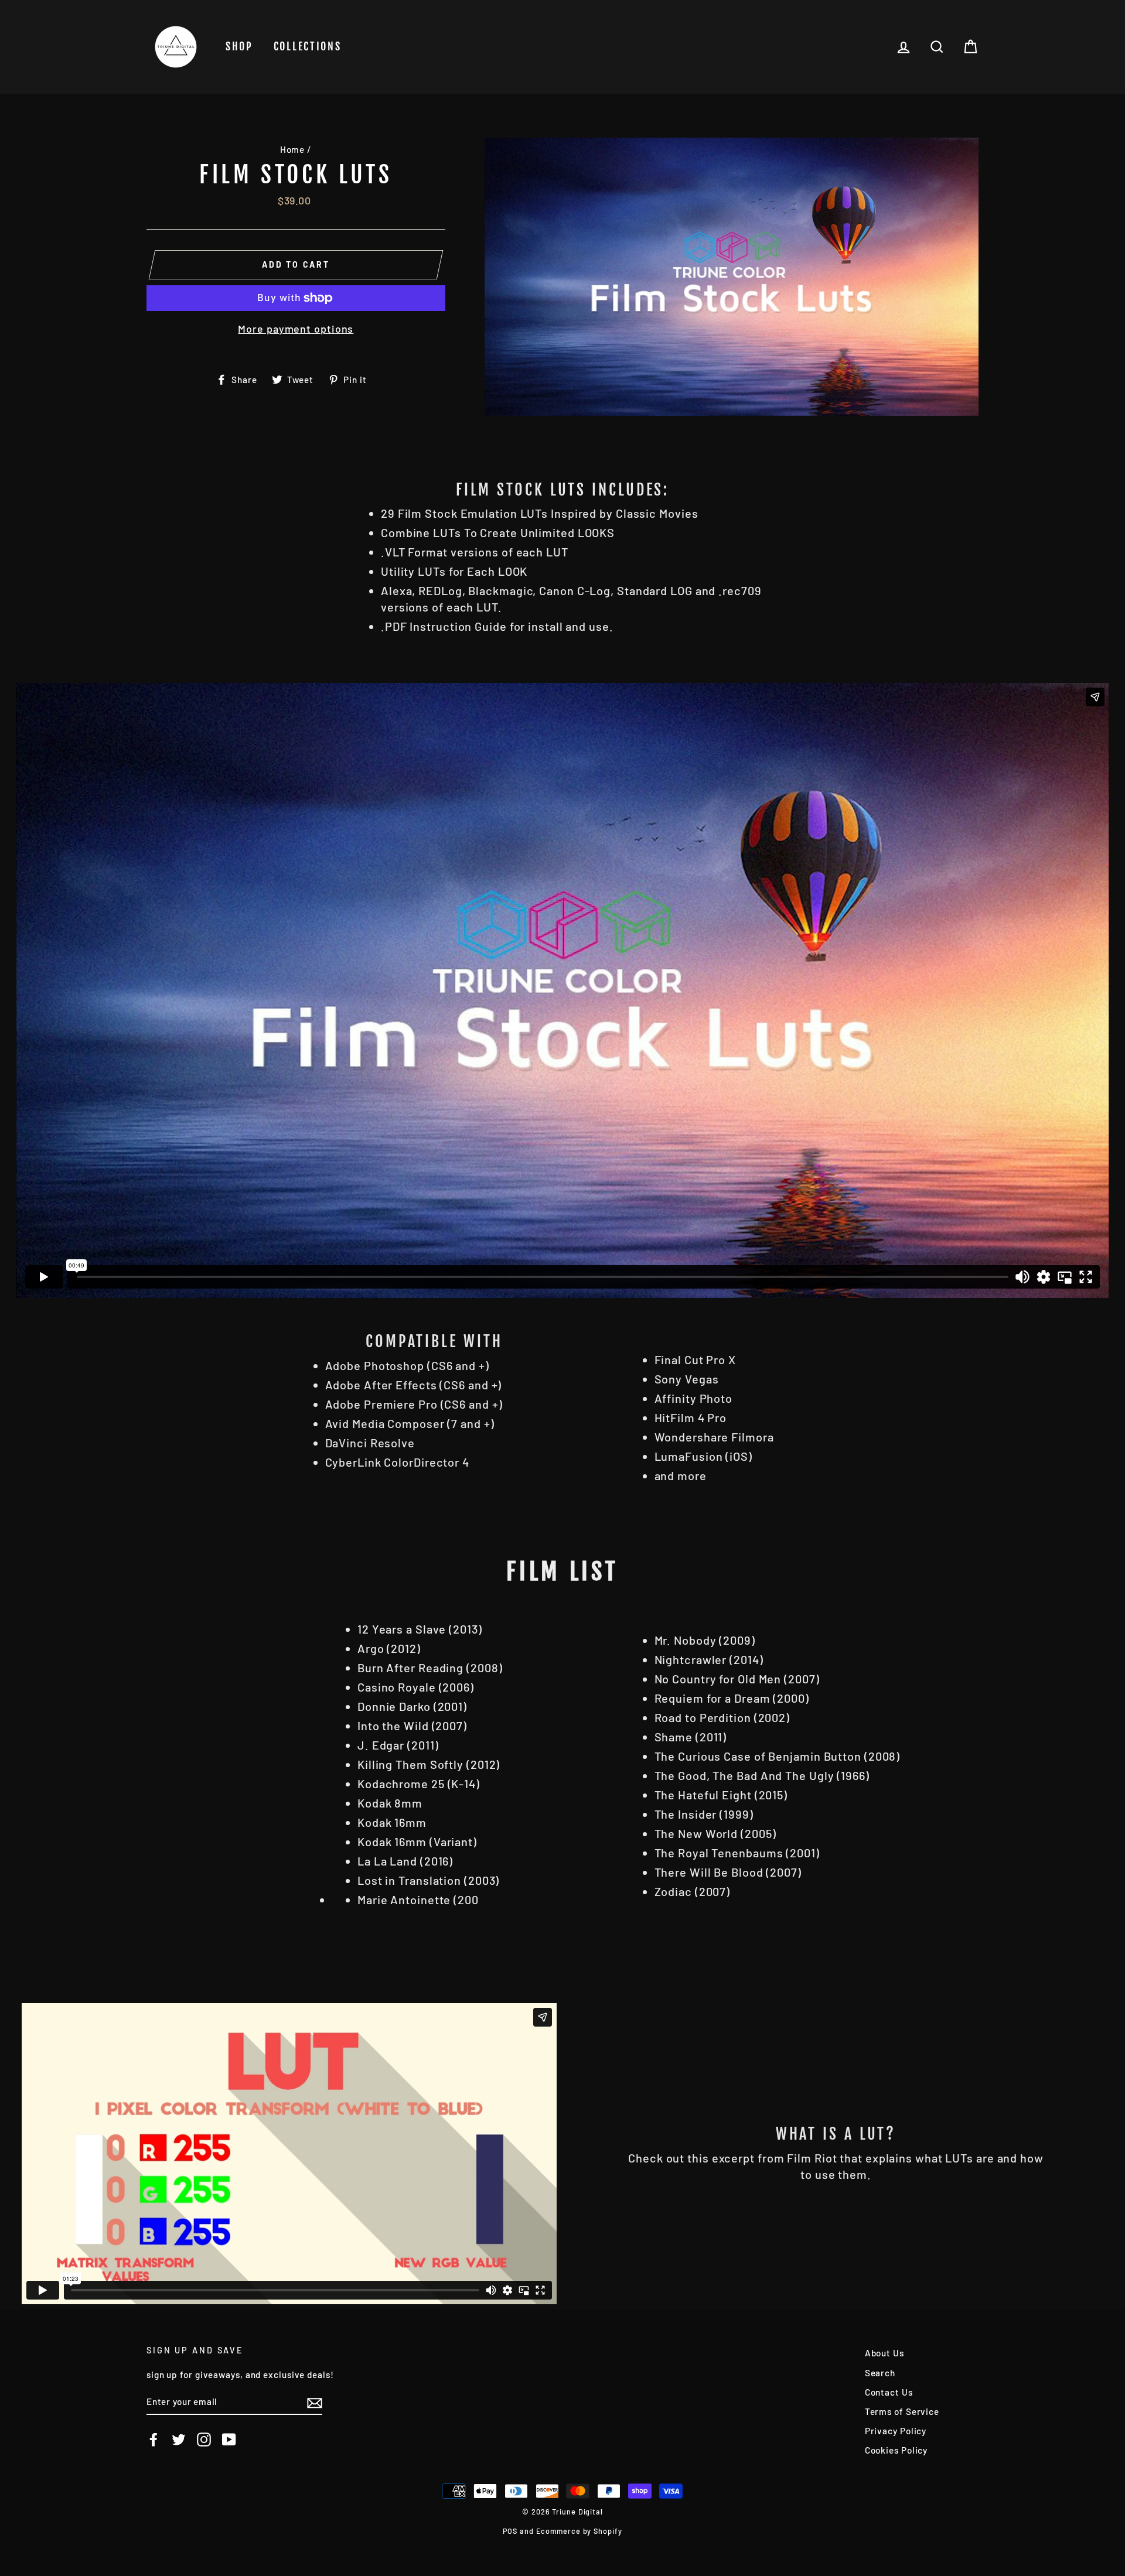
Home (293, 149)
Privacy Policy (896, 2431)
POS (510, 2531)
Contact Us (889, 2392)
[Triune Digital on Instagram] (204, 2440)
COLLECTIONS (308, 46)
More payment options (296, 329)
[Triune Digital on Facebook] (154, 2440)
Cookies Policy (896, 2450)
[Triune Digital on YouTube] (229, 2440)
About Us (884, 2353)
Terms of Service (902, 2411)
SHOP (239, 46)
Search (880, 2373)
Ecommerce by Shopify (579, 2531)
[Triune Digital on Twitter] (179, 2440)
